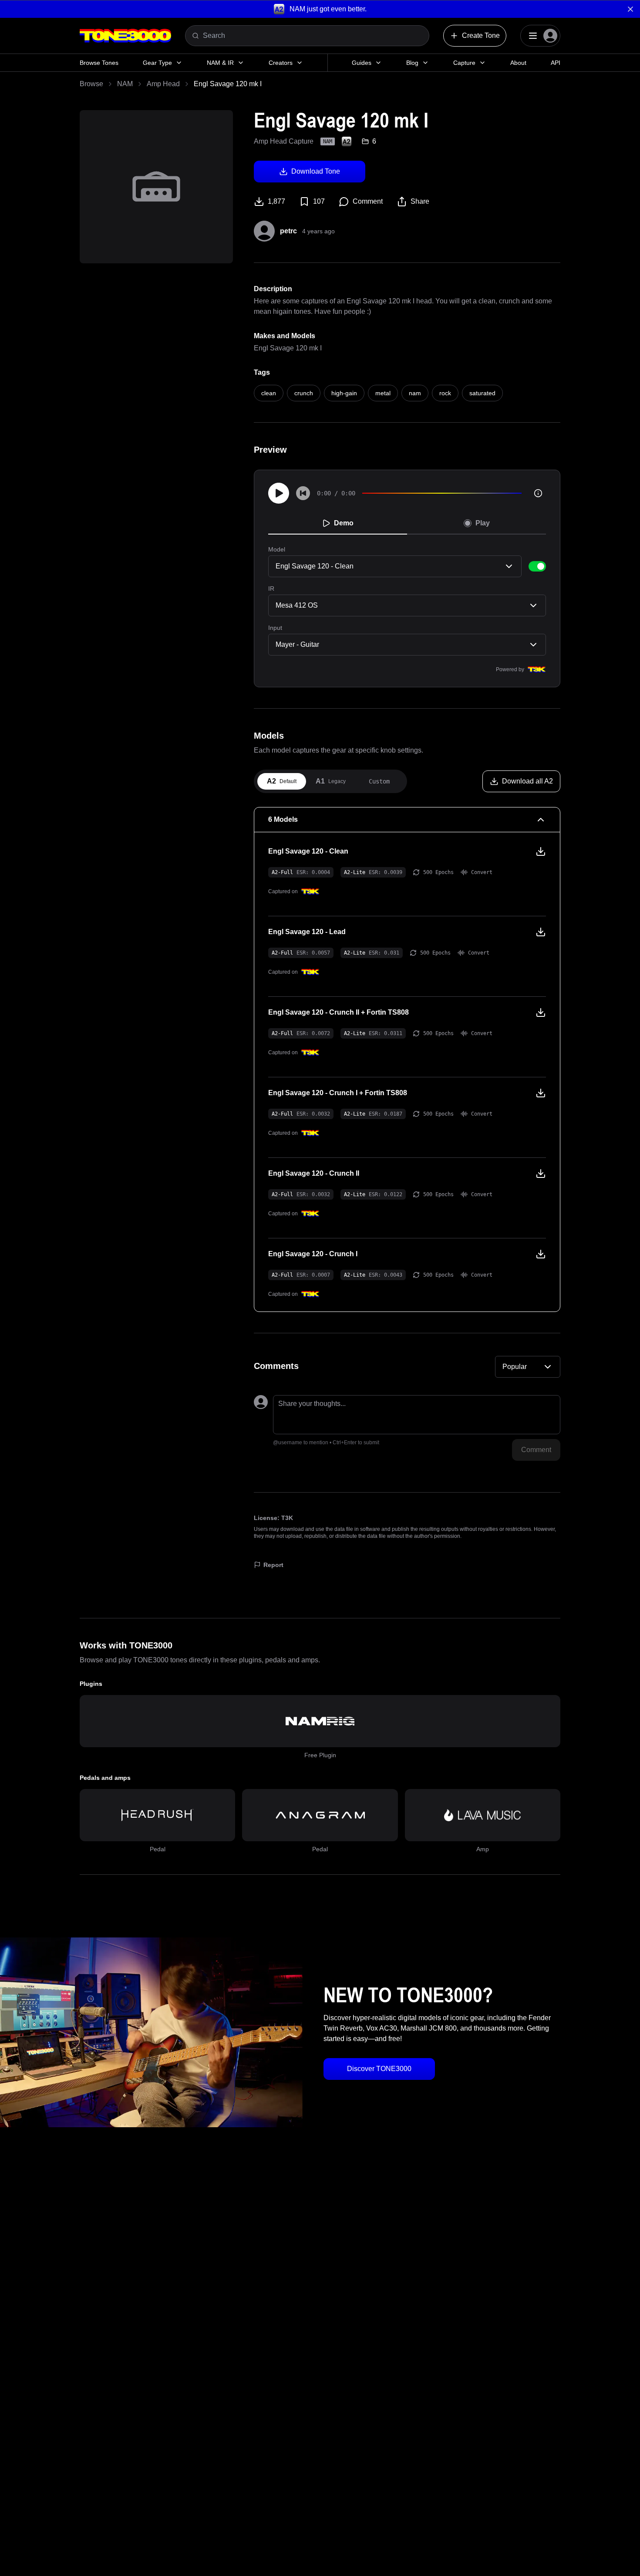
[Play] (279, 493)
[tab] (282, 781)
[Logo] (125, 36)
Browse (91, 84)
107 (319, 201)
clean (269, 393)
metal (383, 393)
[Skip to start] (303, 493)
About (518, 63)
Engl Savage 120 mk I (288, 348)
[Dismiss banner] (630, 9)
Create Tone (481, 35)
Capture (464, 63)
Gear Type (157, 63)
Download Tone (316, 171)
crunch (304, 393)
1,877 (276, 201)
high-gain (344, 393)
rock (445, 393)
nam (415, 393)
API (556, 63)
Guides (362, 63)
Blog (412, 63)
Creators (281, 63)
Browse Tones (99, 63)
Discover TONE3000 (379, 2069)
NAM (125, 84)
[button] (320, 9)
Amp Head (163, 84)
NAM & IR (220, 63)
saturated (482, 393)
